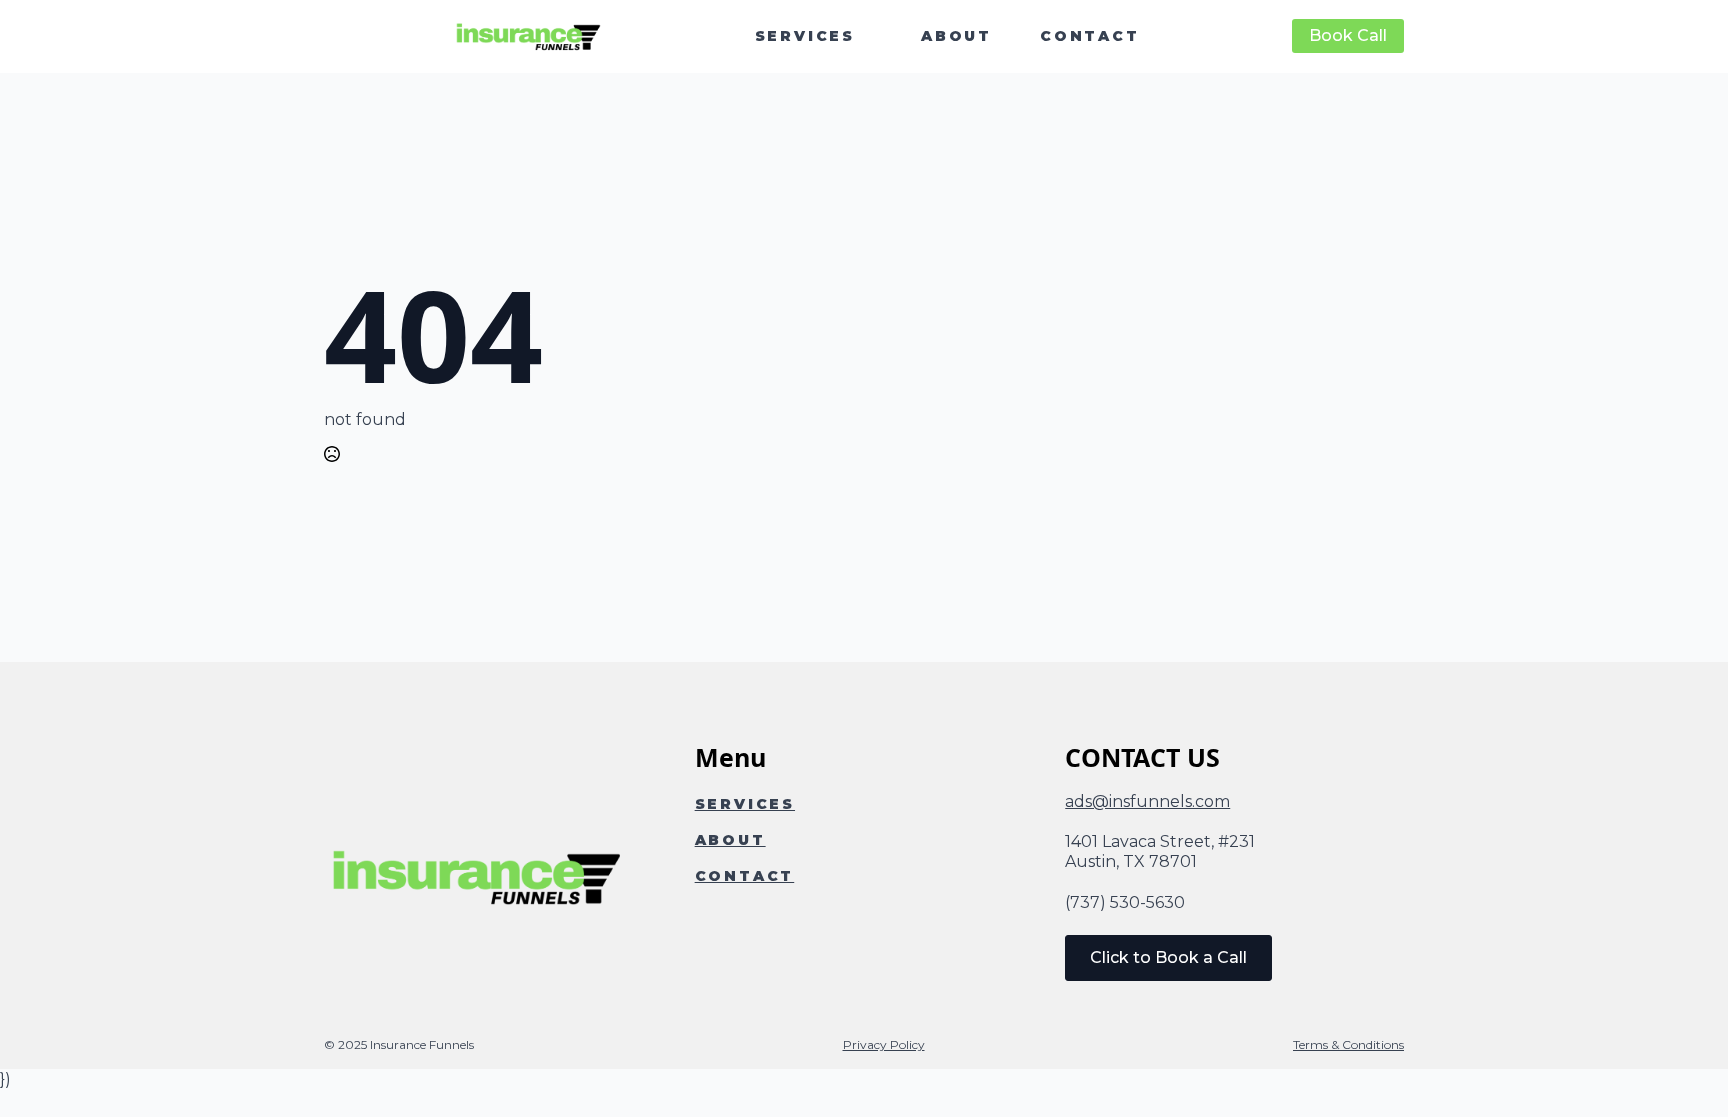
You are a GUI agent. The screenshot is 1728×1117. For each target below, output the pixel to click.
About (956, 36)
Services (805, 36)
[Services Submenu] (876, 36)
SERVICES (745, 804)
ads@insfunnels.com (1147, 801)
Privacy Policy (884, 1044)
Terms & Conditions (1348, 1044)
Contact (1090, 36)
